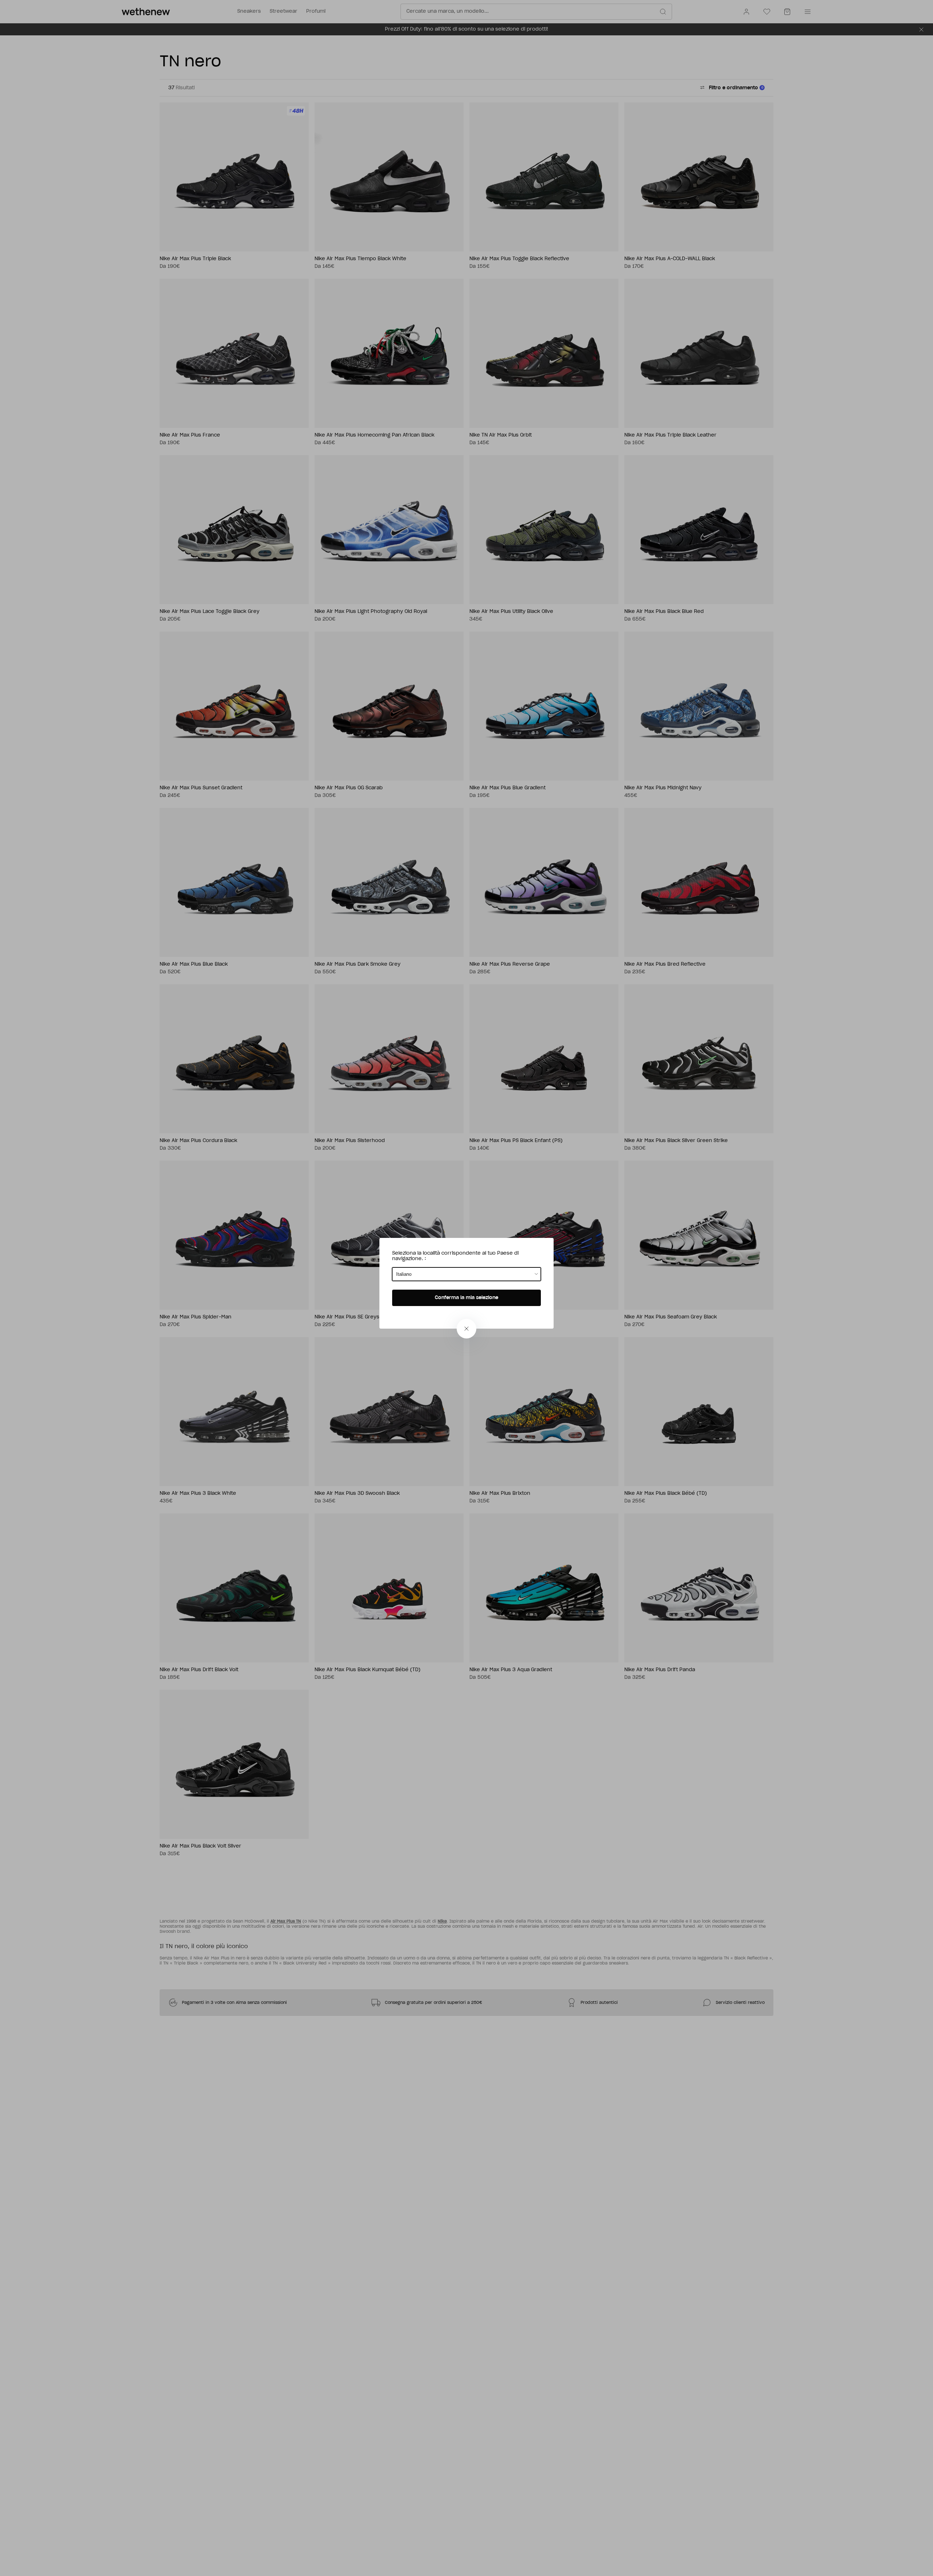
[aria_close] (466, 1329)
